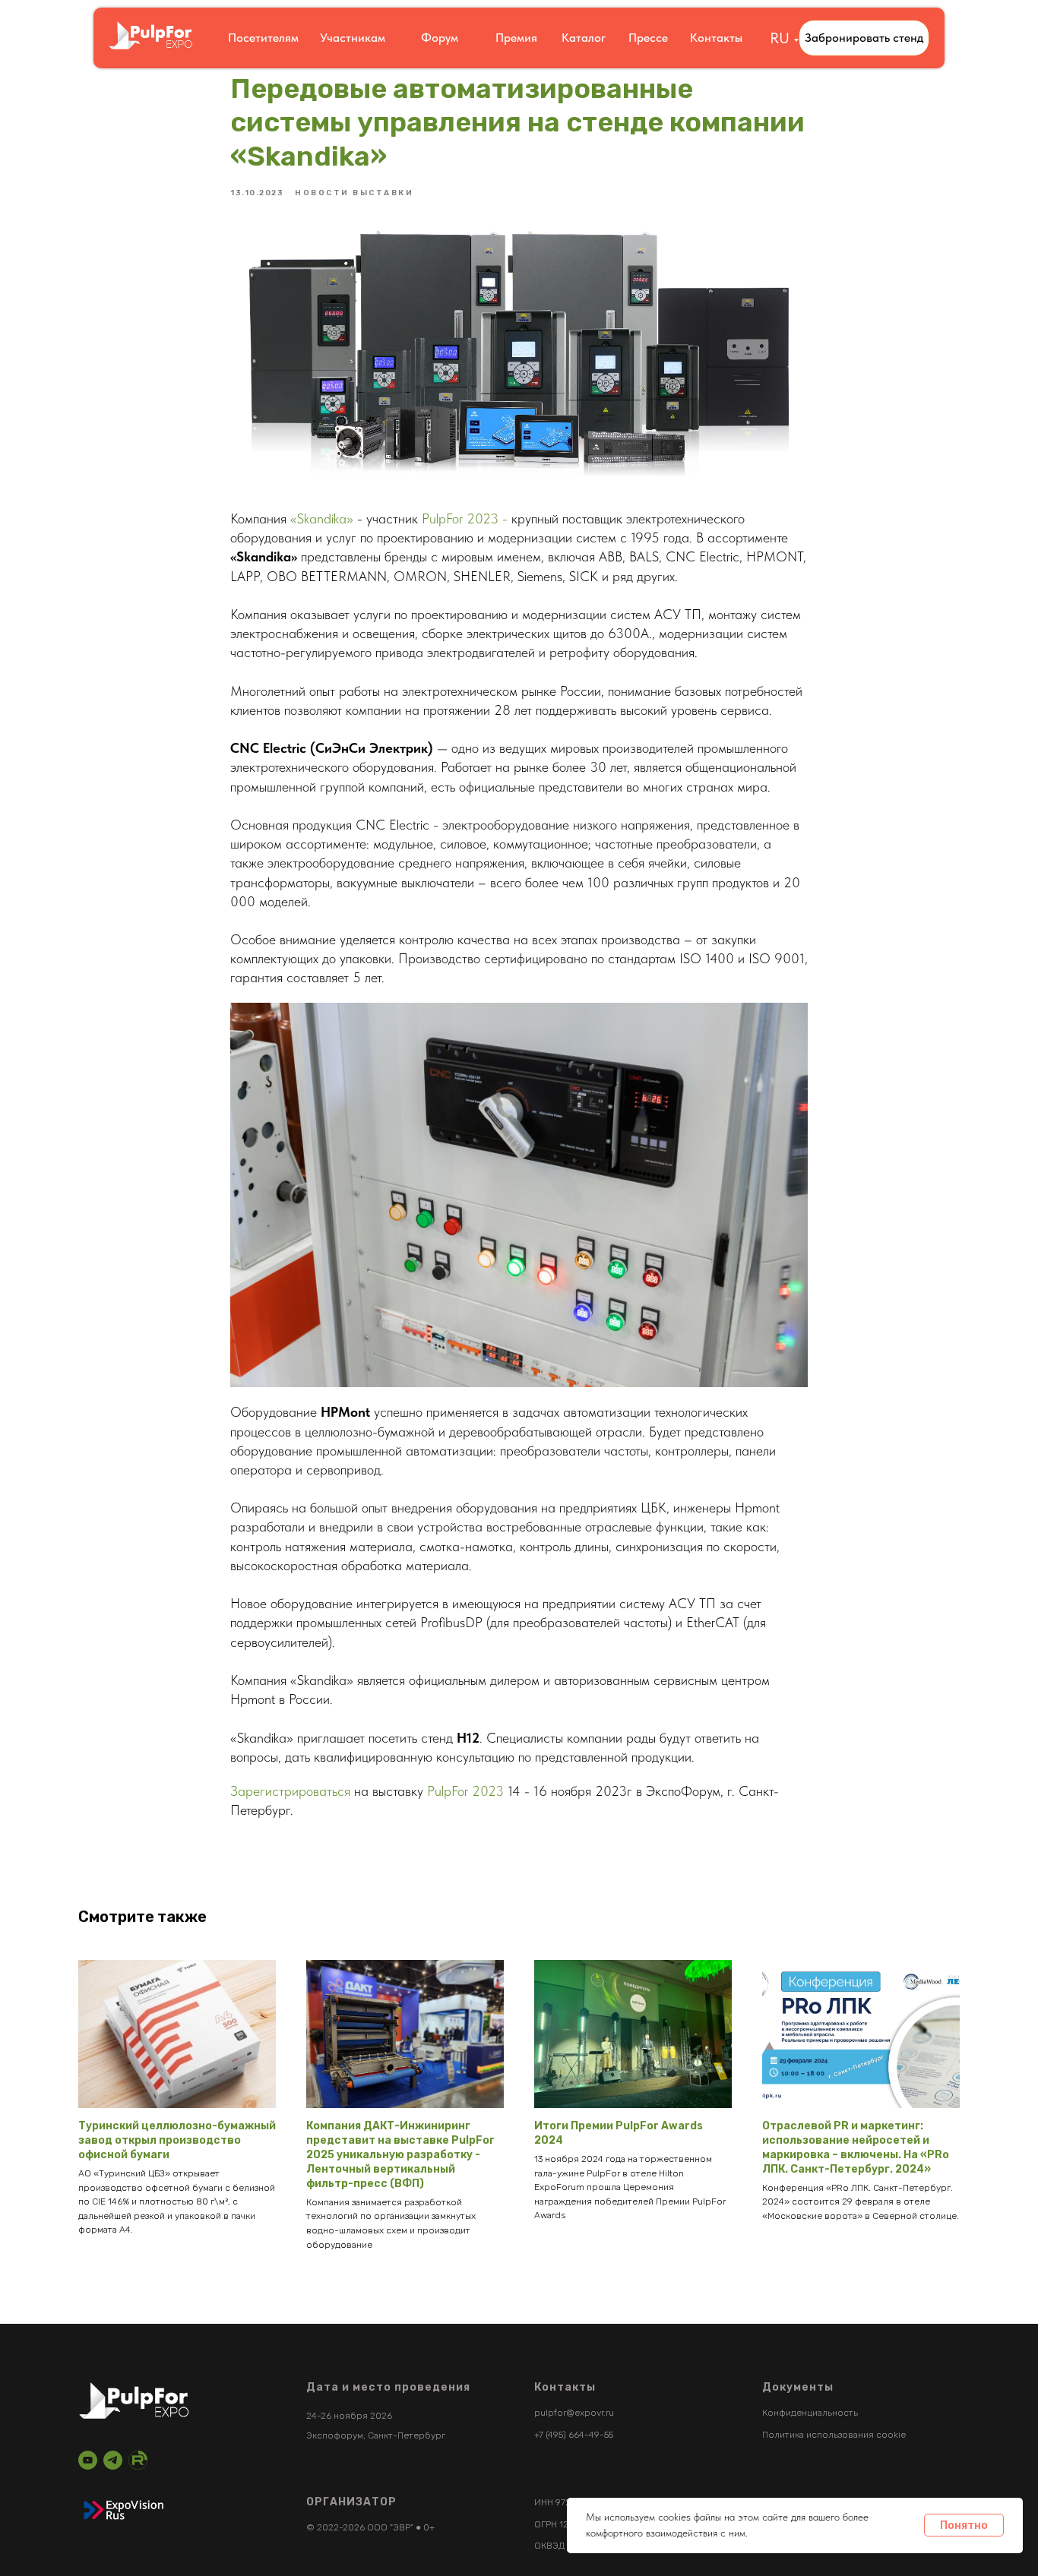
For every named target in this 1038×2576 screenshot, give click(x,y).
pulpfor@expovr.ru (574, 2413)
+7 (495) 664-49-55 (574, 2435)
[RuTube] (138, 2460)
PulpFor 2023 (465, 1791)
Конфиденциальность (810, 2413)
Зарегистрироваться (292, 1791)
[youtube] (88, 2460)
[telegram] (113, 2460)
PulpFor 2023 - (465, 518)
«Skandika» (322, 518)
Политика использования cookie (834, 2435)
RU (780, 38)
